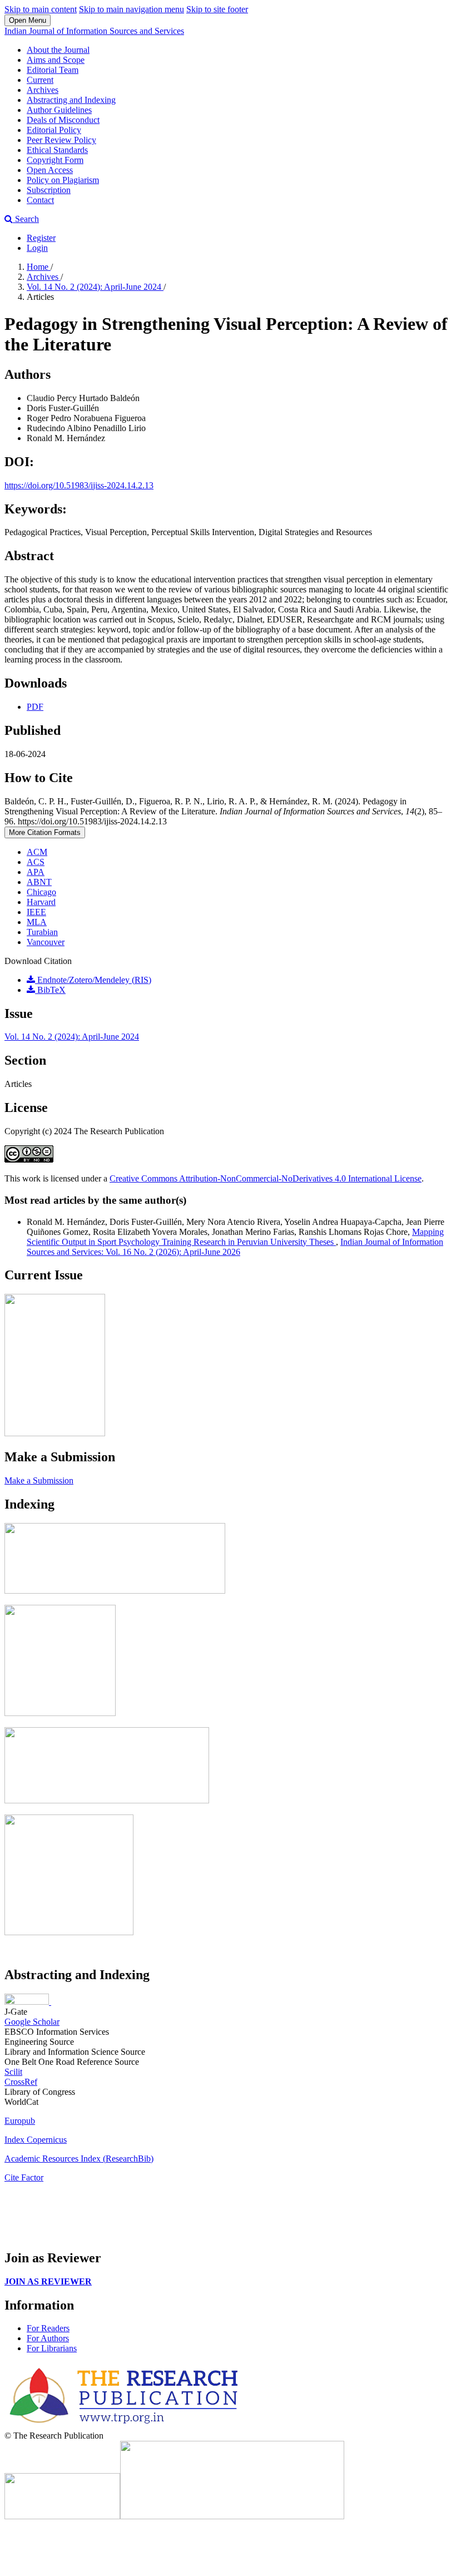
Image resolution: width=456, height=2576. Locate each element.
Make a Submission (39, 1480)
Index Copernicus (36, 2140)
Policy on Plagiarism (63, 180)
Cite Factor (24, 2177)
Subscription (49, 190)
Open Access (50, 170)
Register (41, 238)
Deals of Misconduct (63, 120)
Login (37, 248)
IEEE (36, 912)
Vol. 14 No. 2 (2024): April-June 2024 (95, 287)
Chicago (41, 892)
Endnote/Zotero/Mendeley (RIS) (93, 980)
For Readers (48, 2328)
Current (40, 80)
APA (36, 872)
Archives (43, 90)
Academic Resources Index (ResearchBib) (79, 2159)
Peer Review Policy (61, 140)
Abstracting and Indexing (71, 100)
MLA (37, 922)
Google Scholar (32, 2022)
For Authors (48, 2338)
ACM (37, 852)
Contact (40, 200)
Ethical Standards (57, 150)
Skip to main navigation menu (132, 9)
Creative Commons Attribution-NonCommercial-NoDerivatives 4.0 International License (266, 1178)
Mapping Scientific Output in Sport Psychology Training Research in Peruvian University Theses (235, 1237)
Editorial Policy (54, 130)
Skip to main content (41, 9)
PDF (35, 707)
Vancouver (46, 942)
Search (26, 219)
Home (39, 267)
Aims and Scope (56, 60)
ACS (36, 862)
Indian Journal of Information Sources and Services (94, 31)
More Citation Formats (45, 832)
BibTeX (50, 990)
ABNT (39, 882)
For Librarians (52, 2348)
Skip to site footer (217, 9)
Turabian (42, 932)
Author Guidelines (59, 110)
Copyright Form (55, 160)
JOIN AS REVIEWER (48, 2281)
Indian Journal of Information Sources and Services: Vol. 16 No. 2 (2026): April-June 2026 (235, 1247)
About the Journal (58, 50)
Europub (20, 2121)
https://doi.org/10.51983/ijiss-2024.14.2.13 (79, 485)
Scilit (13, 2072)
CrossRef (21, 2082)
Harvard (41, 902)
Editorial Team (53, 70)
